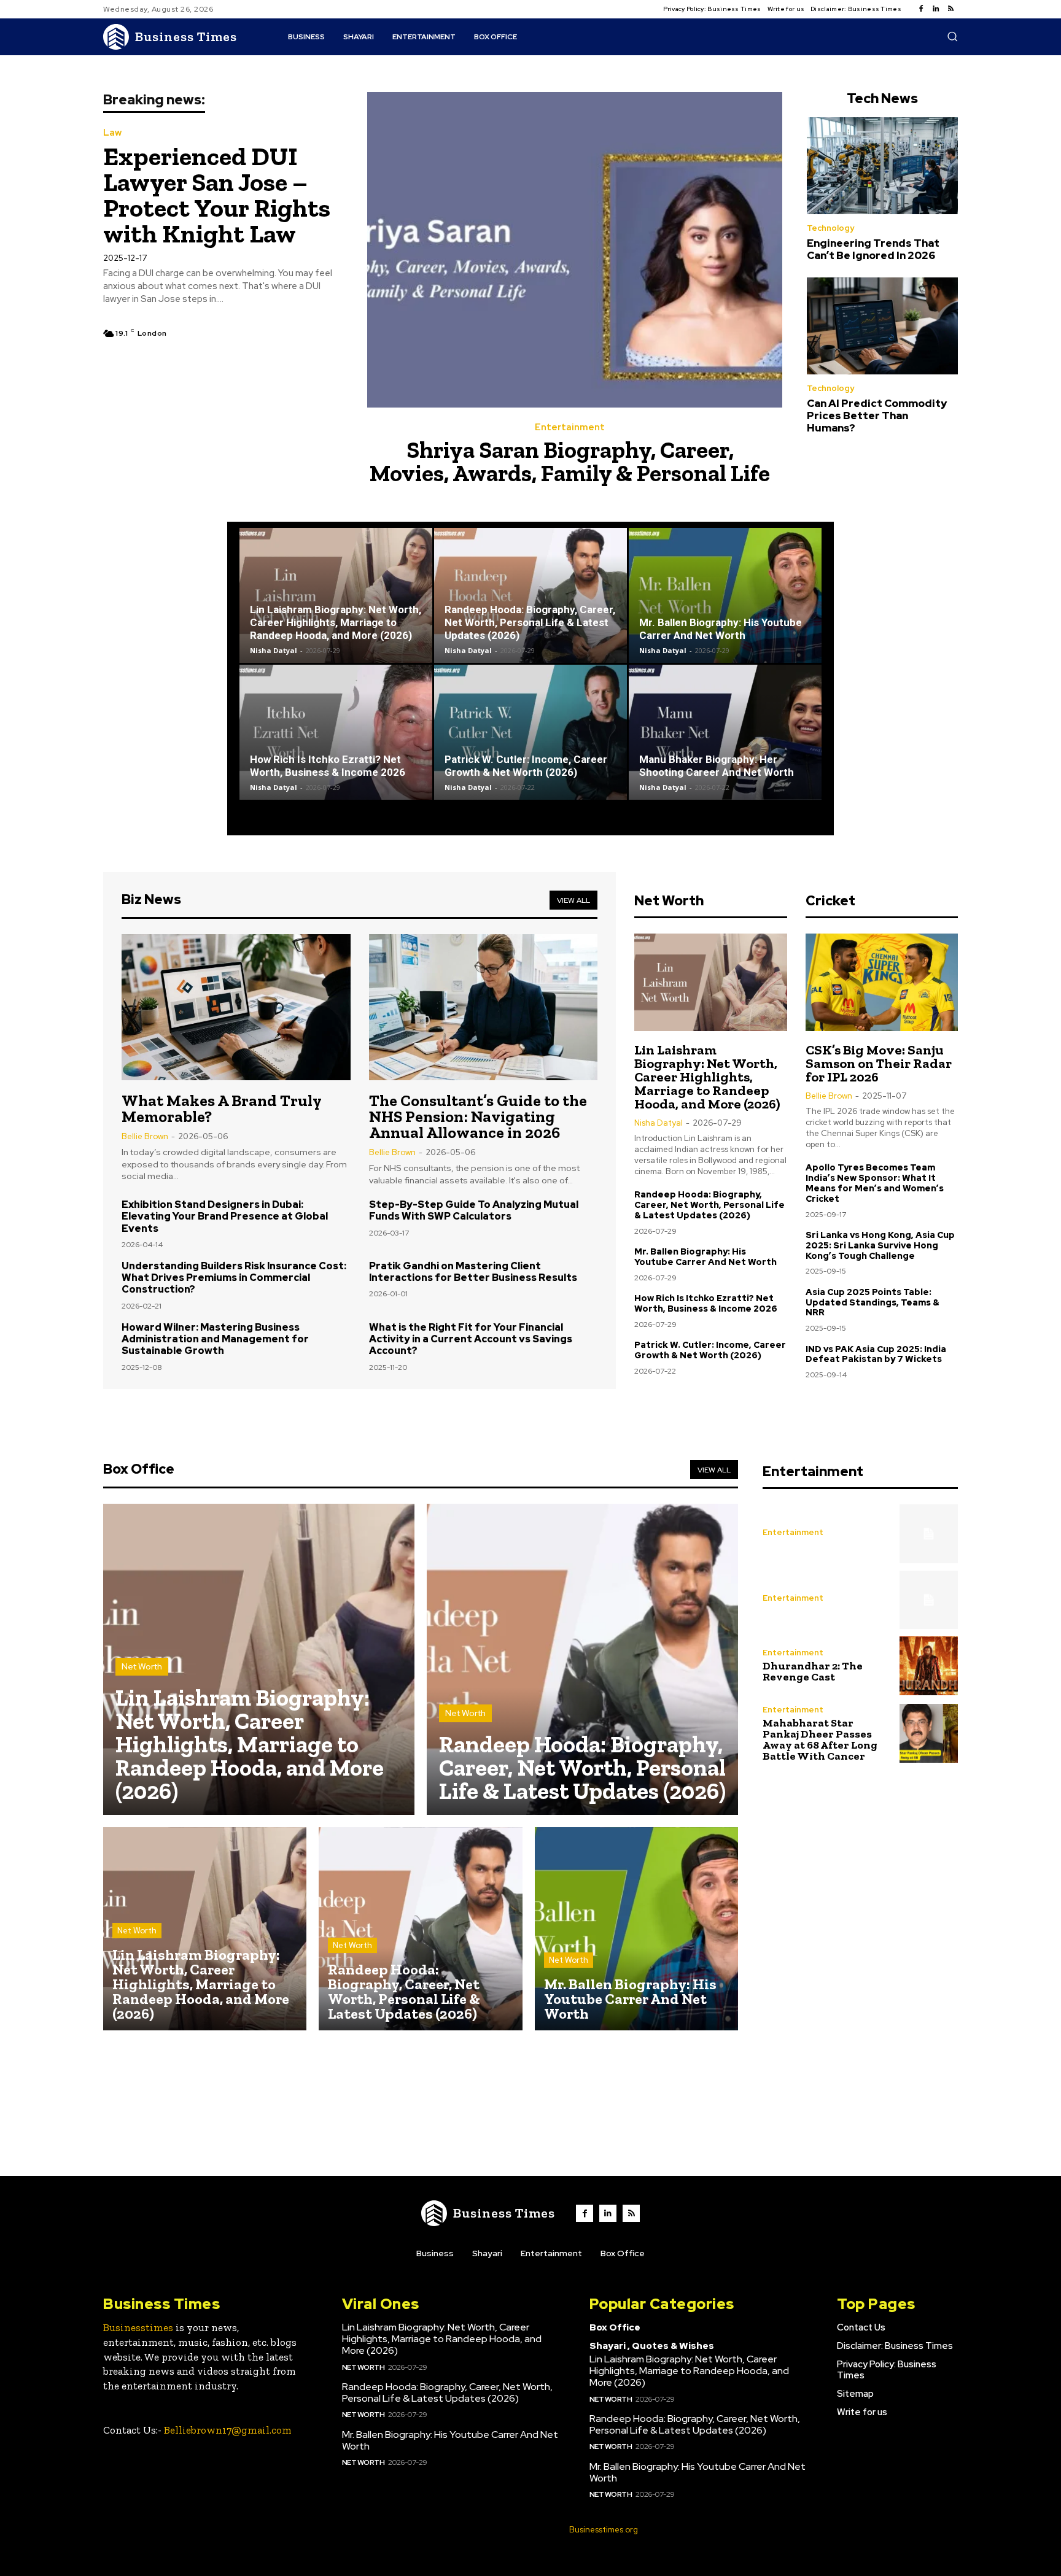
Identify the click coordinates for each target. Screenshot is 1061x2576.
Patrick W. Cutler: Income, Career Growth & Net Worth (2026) (526, 766)
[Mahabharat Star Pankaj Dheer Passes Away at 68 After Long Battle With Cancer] (929, 1733)
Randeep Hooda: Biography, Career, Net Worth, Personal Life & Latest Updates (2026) (530, 622)
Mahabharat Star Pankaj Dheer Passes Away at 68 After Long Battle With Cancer (820, 1739)
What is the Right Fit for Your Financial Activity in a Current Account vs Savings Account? (471, 1339)
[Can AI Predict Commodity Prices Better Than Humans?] (882, 326)
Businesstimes (138, 2327)
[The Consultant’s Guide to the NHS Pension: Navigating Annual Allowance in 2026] (484, 1007)
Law (112, 133)
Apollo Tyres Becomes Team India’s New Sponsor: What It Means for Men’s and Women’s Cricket (875, 1183)
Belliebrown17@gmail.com (228, 2430)
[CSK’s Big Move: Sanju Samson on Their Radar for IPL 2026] (882, 982)
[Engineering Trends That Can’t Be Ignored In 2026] (882, 166)
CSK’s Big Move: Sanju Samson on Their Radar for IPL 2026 (879, 1063)
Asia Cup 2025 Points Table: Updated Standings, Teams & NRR (873, 1302)
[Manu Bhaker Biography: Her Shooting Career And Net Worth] (725, 732)
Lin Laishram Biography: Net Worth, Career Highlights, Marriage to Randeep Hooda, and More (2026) (336, 622)
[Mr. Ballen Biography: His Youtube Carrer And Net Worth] (725, 595)
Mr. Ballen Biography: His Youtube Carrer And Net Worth (721, 629)
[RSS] (950, 9)
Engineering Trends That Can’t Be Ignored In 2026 (873, 249)
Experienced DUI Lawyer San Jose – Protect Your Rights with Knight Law (217, 195)
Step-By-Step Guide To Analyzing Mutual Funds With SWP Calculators (474, 1210)
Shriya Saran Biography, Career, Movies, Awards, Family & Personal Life (570, 462)
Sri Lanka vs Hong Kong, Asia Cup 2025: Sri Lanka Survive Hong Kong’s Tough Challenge (880, 1245)
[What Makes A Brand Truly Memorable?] (236, 1007)
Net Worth (142, 1666)
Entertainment (570, 427)
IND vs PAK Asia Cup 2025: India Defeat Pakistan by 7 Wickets (876, 1354)
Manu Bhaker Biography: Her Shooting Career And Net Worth (717, 766)
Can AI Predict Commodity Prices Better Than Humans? (877, 416)
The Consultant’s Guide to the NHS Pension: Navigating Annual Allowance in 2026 (478, 1116)
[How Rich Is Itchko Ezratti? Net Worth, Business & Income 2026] (336, 732)
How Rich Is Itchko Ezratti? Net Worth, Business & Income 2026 (328, 766)
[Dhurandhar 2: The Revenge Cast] (929, 1665)
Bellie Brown (145, 1136)
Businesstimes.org (604, 2530)
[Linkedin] (936, 9)
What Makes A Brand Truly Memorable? (222, 1108)
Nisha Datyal (274, 650)
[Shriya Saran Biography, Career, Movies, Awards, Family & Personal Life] (575, 250)
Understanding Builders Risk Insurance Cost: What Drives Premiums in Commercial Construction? (234, 1278)
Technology (830, 228)
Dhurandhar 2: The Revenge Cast (813, 1671)
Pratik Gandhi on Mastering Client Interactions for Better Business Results (473, 1272)
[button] (952, 36)
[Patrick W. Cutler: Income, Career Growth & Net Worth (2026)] (530, 732)
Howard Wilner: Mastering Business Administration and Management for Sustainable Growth (215, 1339)
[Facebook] (921, 9)
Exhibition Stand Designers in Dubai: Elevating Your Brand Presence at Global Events (225, 1216)
